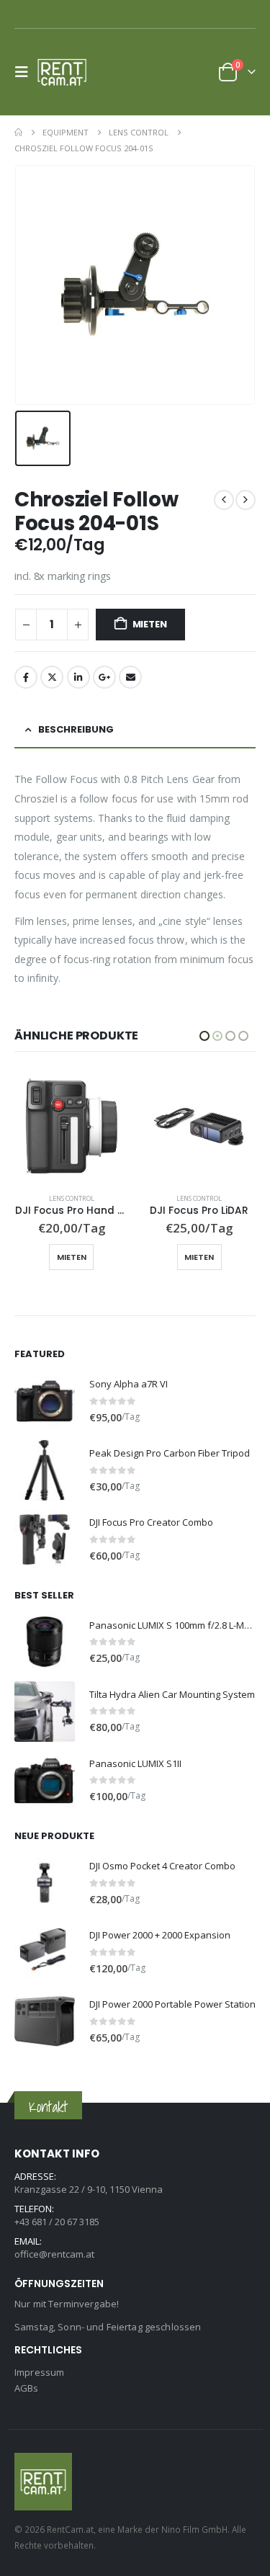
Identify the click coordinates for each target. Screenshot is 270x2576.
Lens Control (71, 1198)
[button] (26, 72)
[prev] (224, 500)
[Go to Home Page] (18, 133)
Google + (104, 677)
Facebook (26, 677)
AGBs (27, 2388)
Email (130, 677)
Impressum (39, 2372)
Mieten (150, 624)
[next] (246, 500)
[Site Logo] (66, 72)
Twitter (52, 677)
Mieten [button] (71, 1257)
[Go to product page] (71, 1126)
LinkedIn (78, 677)
